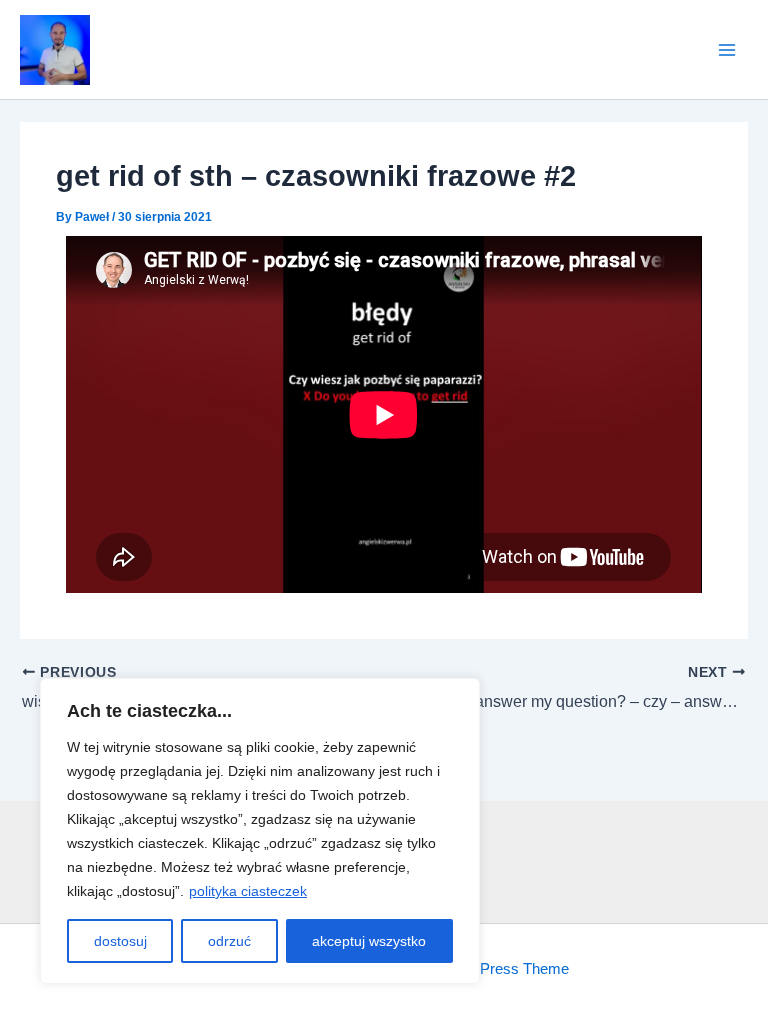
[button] (55, 50)
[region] (260, 831)
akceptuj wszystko (369, 941)
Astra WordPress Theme (487, 969)
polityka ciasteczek (248, 891)
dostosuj (120, 941)
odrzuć (229, 941)
